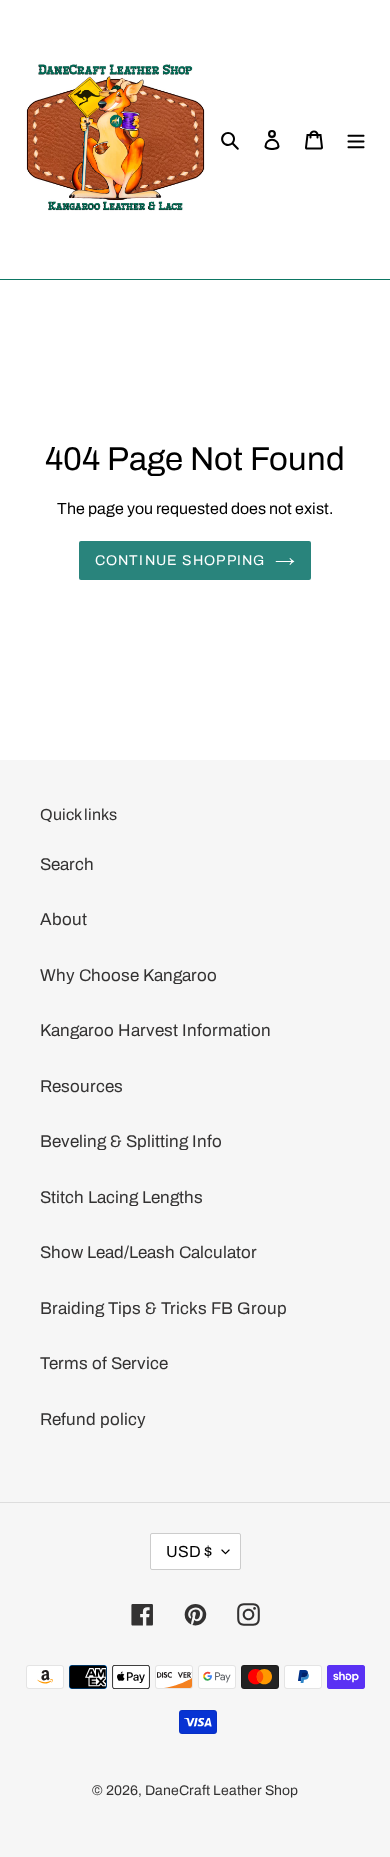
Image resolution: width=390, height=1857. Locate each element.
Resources (81, 1086)
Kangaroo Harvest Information (155, 1030)
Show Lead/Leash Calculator (148, 1252)
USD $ (189, 1551)
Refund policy (93, 1419)
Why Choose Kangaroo (128, 975)
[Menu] (356, 140)
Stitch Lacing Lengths (121, 1197)
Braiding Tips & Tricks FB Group (163, 1308)
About (63, 919)
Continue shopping (180, 560)
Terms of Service (104, 1363)
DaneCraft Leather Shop (221, 1790)
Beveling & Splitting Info (131, 1141)
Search (67, 864)
